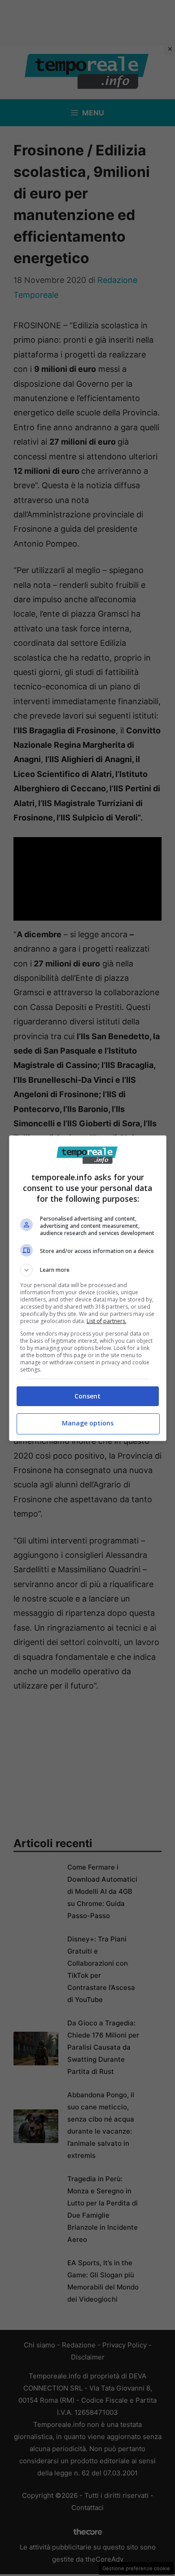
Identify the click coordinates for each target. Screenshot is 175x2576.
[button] (88, 1270)
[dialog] (88, 1288)
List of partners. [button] (107, 1321)
